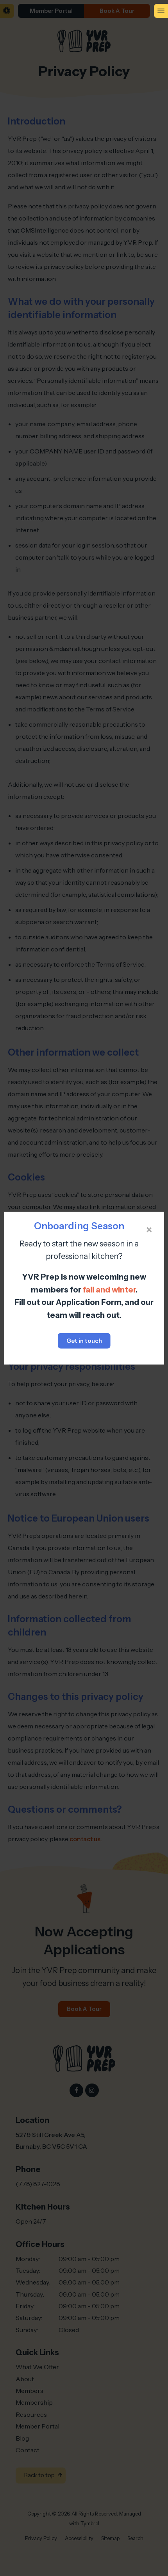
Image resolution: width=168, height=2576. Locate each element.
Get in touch (84, 1341)
